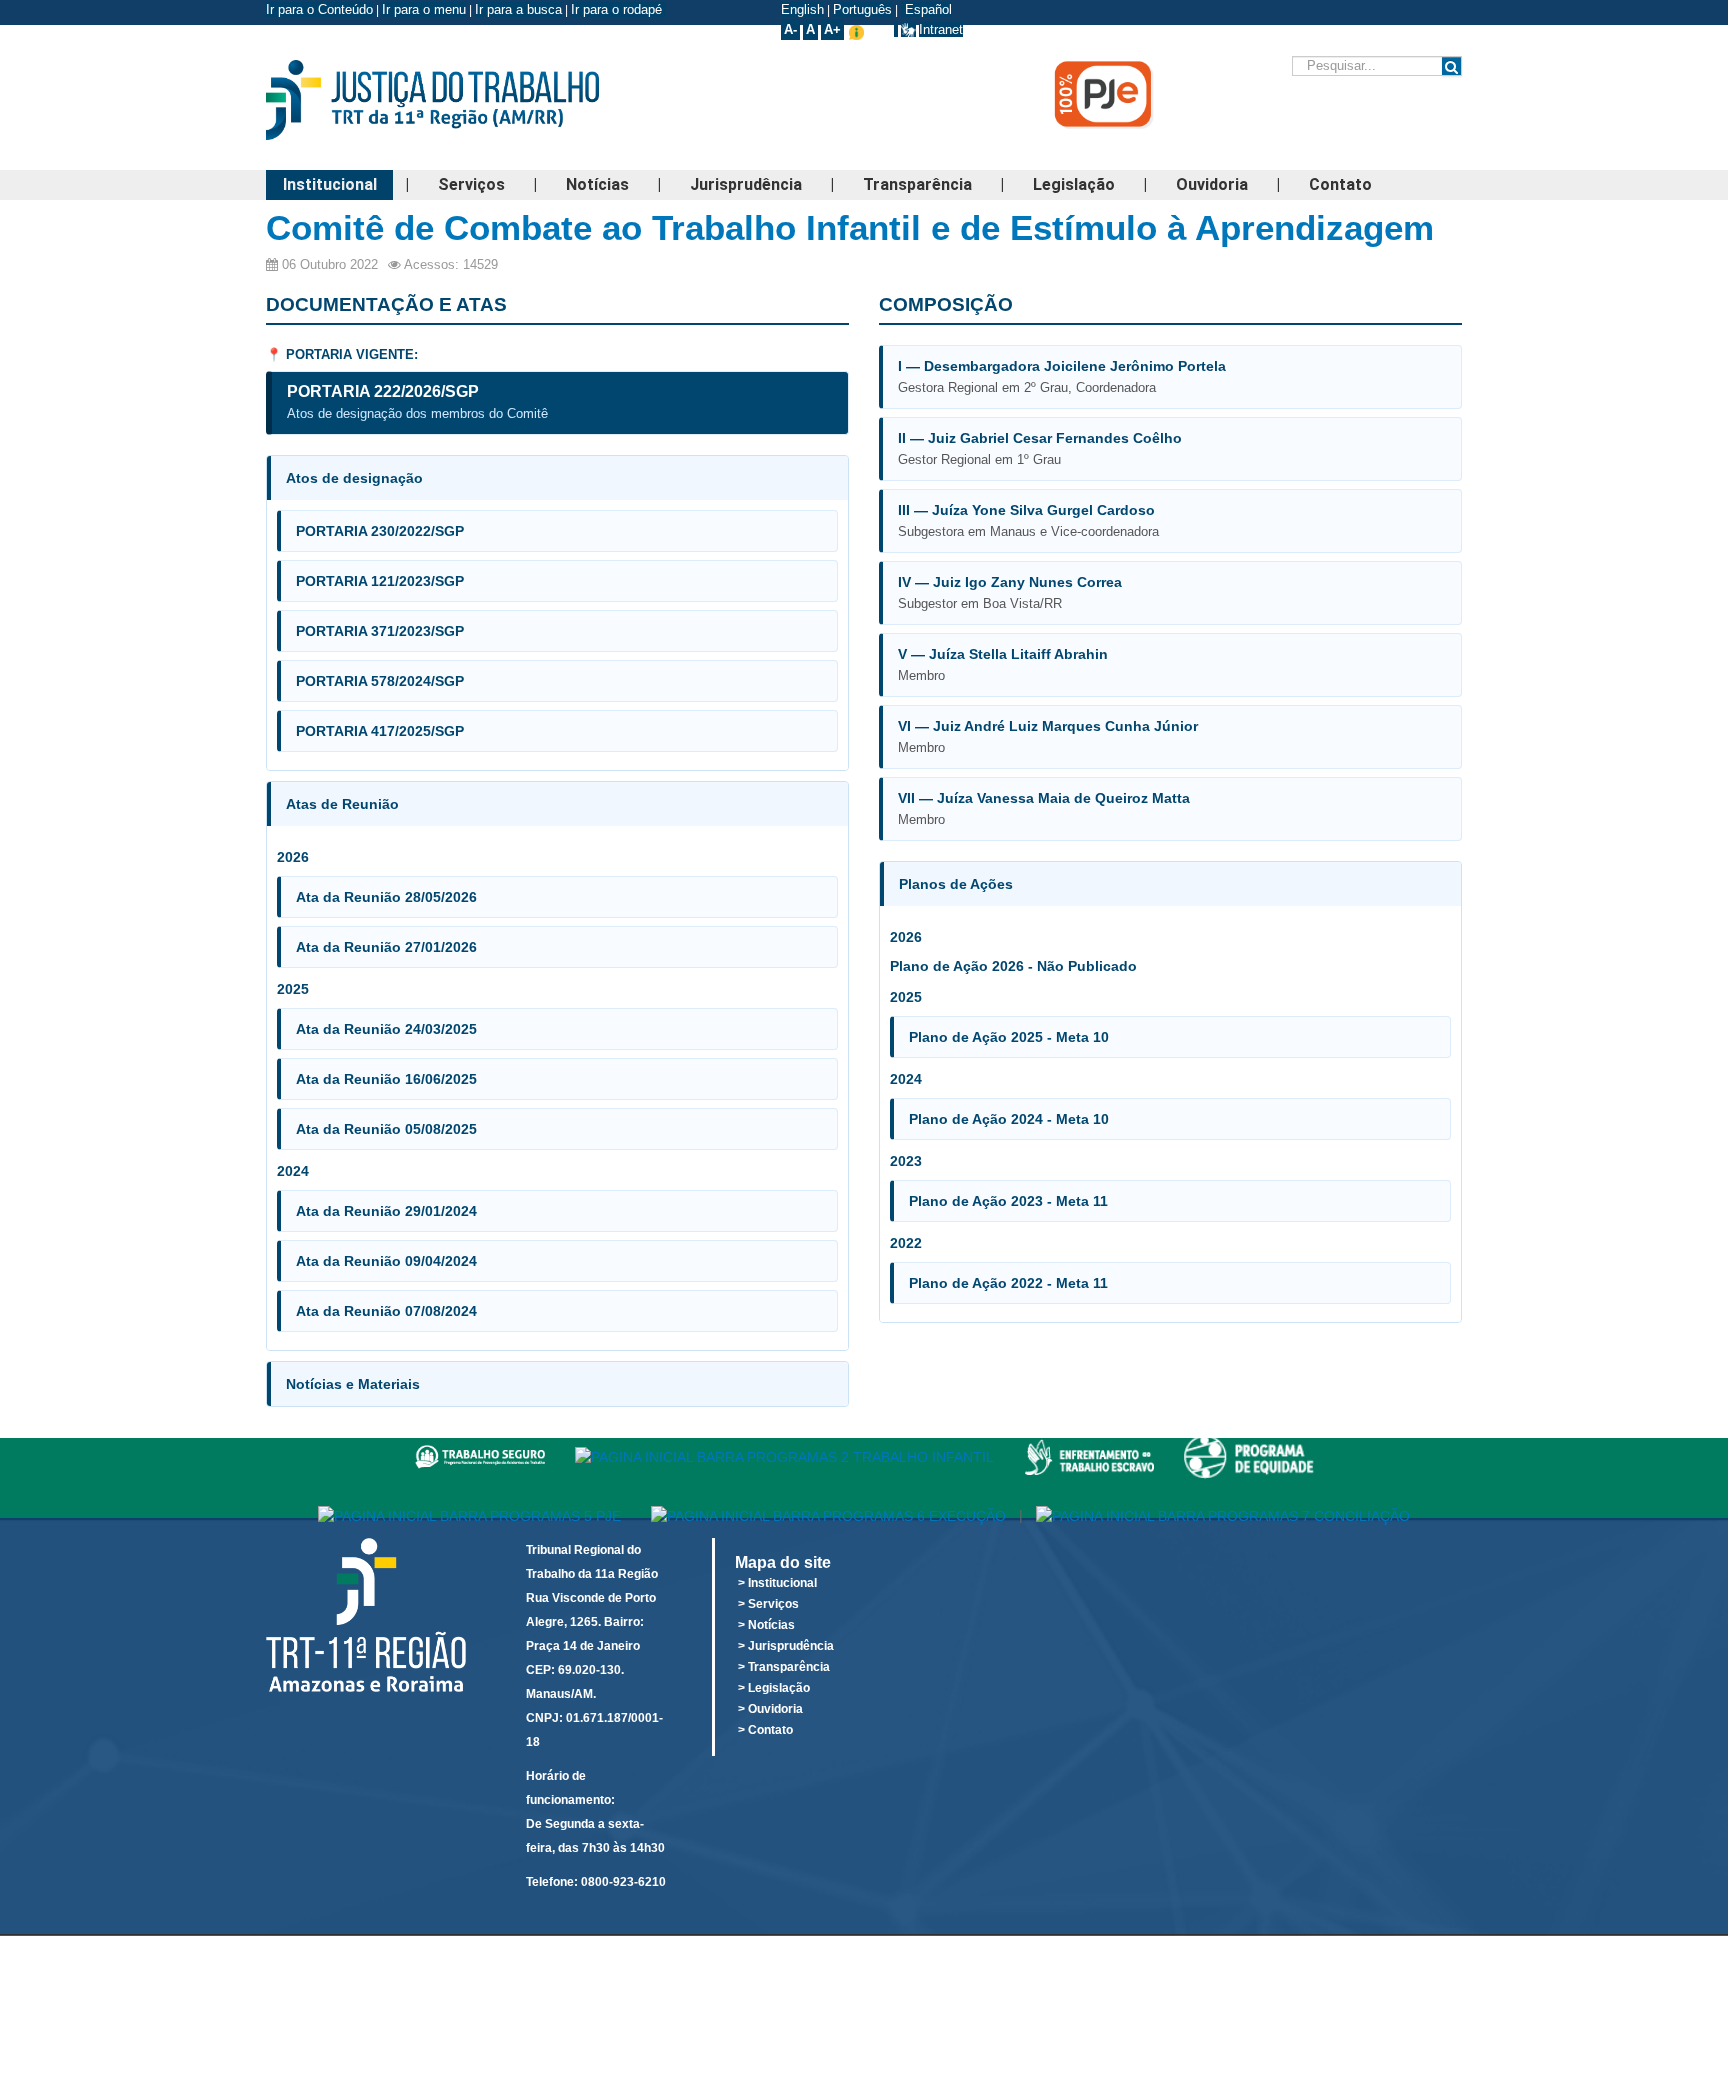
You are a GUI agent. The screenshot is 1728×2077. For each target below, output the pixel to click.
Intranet (941, 29)
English (802, 9)
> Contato (765, 1730)
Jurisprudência (746, 184)
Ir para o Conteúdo (319, 9)
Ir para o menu (424, 9)
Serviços (471, 184)
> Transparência (784, 1667)
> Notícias (766, 1625)
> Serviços (768, 1604)
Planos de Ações (956, 884)
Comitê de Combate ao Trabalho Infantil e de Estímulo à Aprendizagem (850, 227)
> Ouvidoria (770, 1709)
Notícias (597, 184)
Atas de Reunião (342, 804)
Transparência (917, 184)
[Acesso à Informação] (896, 29)
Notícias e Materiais (353, 1384)
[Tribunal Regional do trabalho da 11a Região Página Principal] (463, 100)
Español (926, 9)
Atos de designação (354, 478)
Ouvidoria (1212, 184)
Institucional (330, 184)
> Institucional (777, 1583)
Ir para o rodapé (618, 9)
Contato (1340, 184)
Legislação (1074, 184)
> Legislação (774, 1688)
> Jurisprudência (786, 1646)
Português (862, 9)
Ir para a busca (518, 9)
